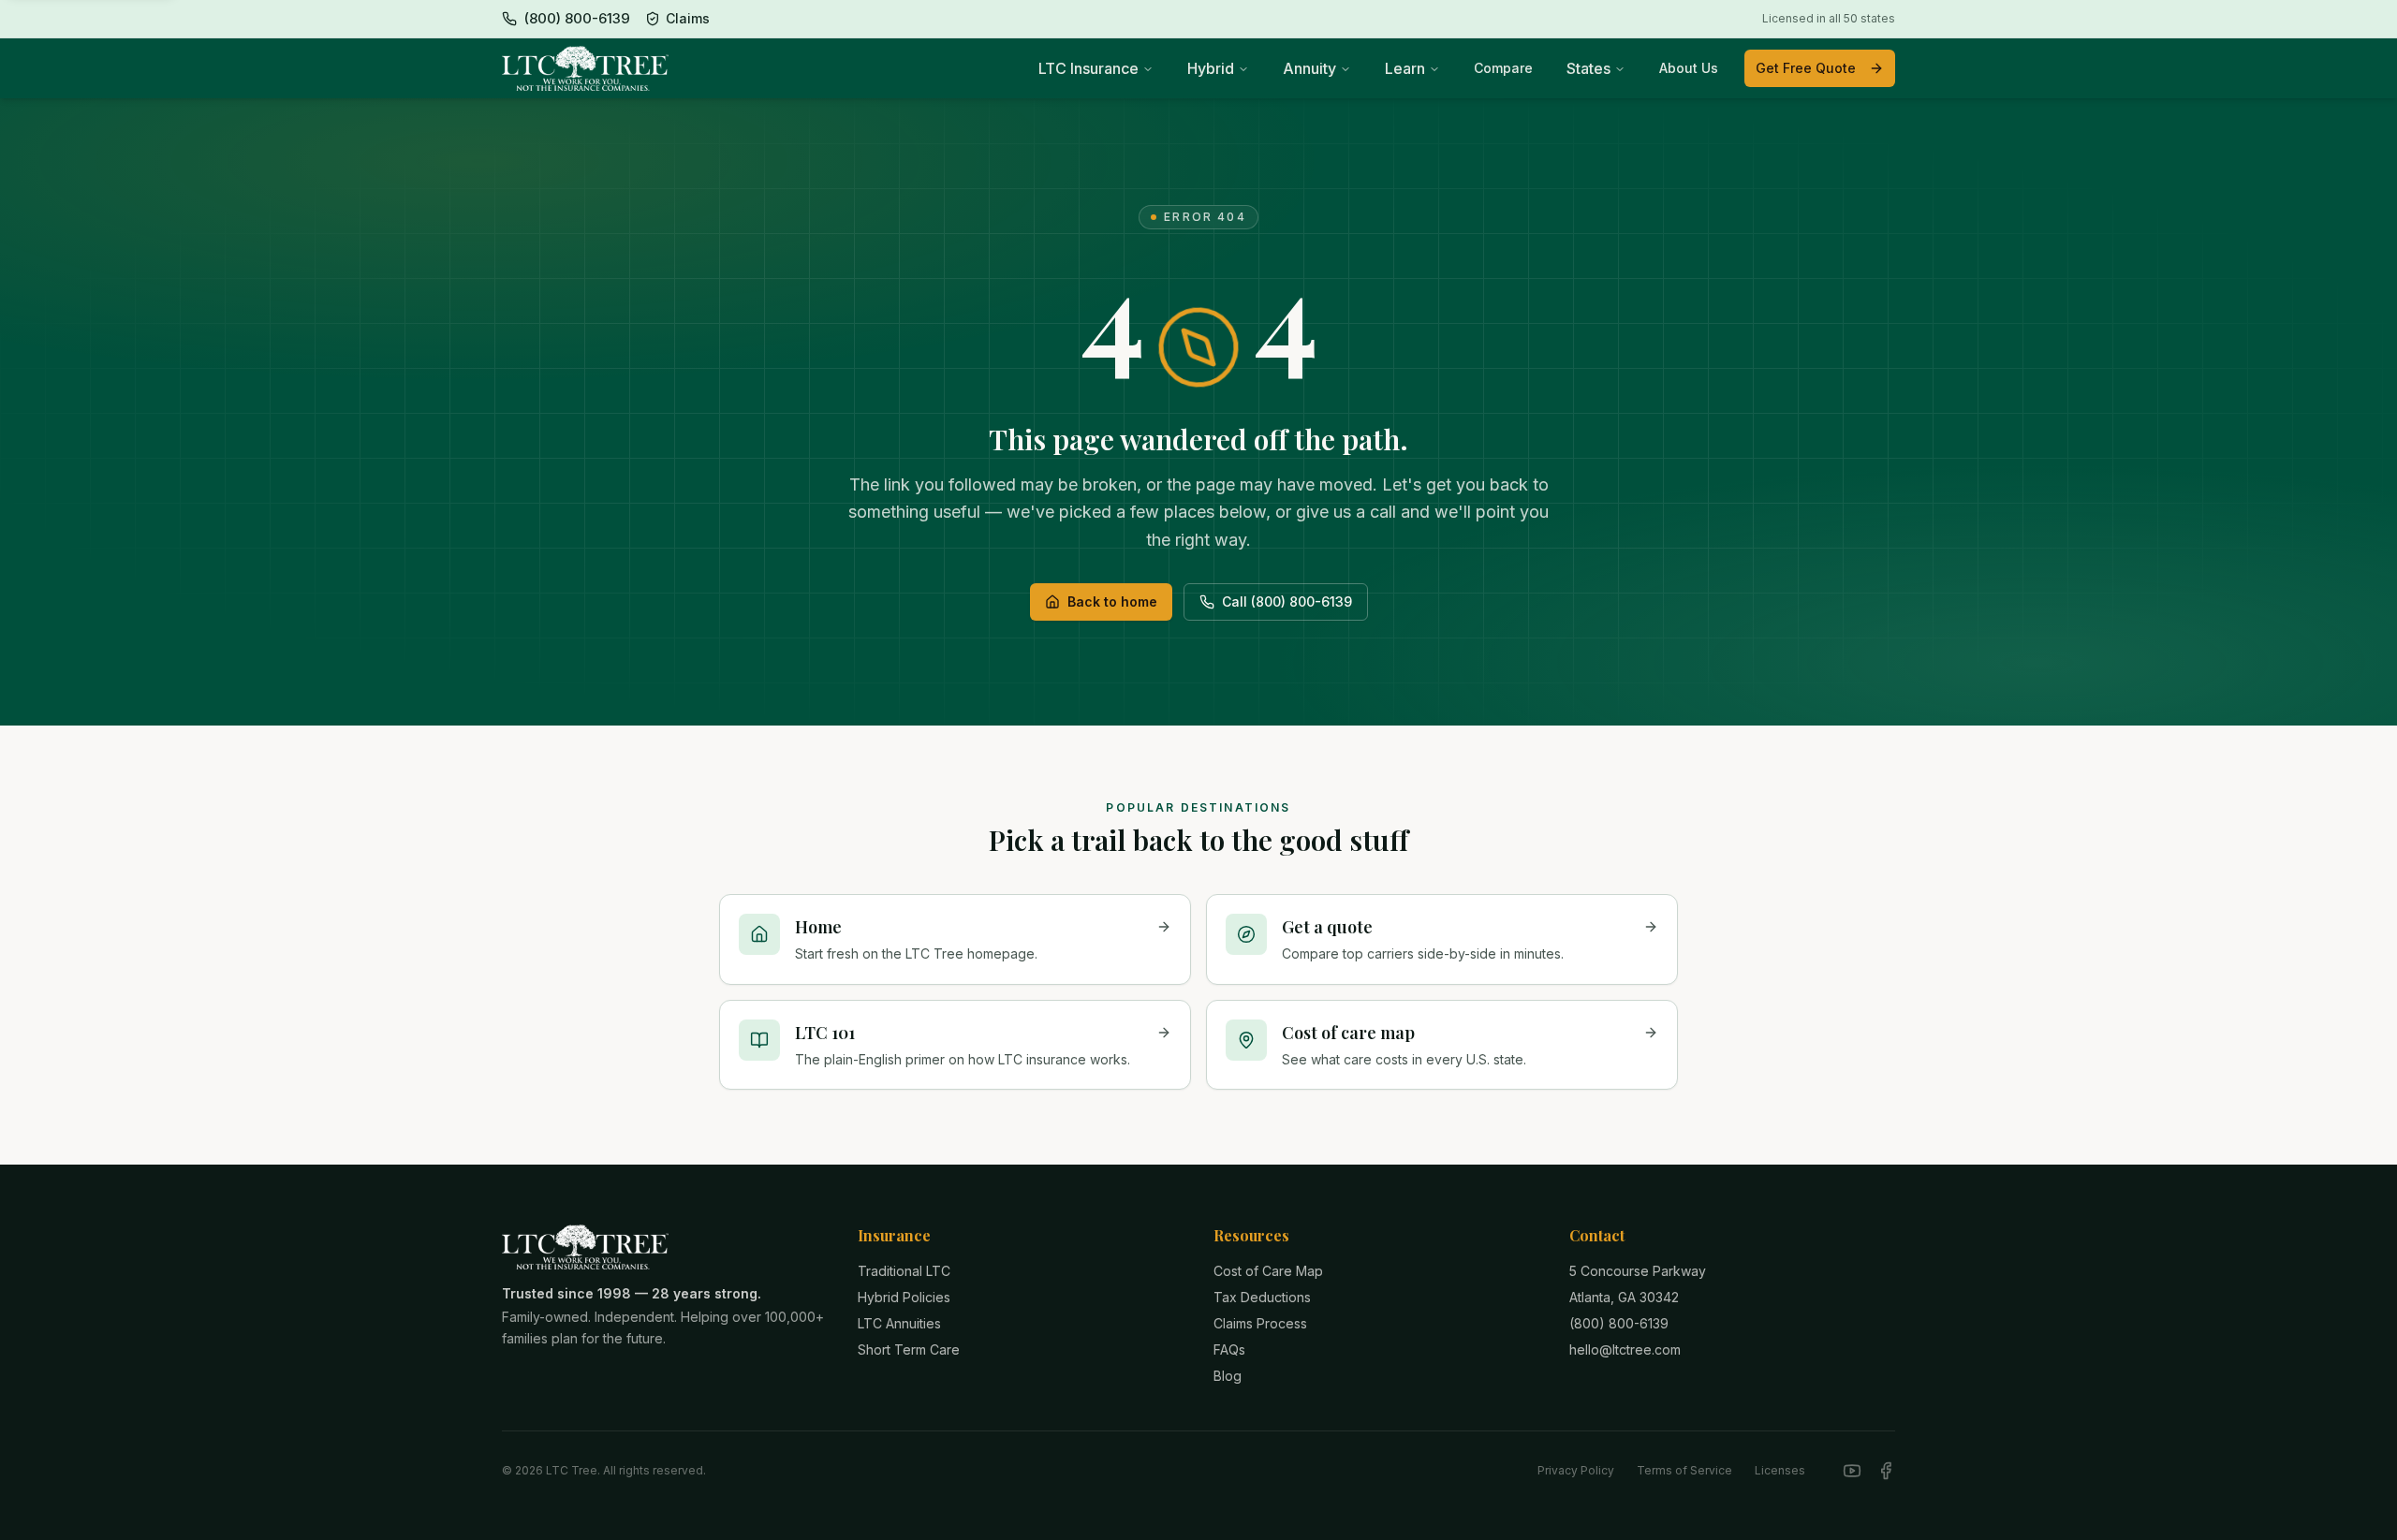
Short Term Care (909, 1349)
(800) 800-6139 (1619, 1323)
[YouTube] (1852, 1471)
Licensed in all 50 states (1829, 18)
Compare (1503, 68)
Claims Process (1260, 1323)
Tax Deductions (1262, 1297)
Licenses (1780, 1470)
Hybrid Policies (904, 1297)
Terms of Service (1684, 1470)
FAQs (1229, 1349)
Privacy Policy (1576, 1470)
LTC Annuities (899, 1323)
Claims (688, 18)
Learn (1405, 68)
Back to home (1112, 601)
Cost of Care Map (1268, 1271)
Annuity (1309, 68)
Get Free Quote (1806, 68)
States (1588, 68)
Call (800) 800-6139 (1287, 601)
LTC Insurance (1088, 68)
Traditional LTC (904, 1271)
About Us (1689, 68)
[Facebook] (1886, 1471)
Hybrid (1211, 68)
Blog (1228, 1376)
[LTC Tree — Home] (585, 68)
